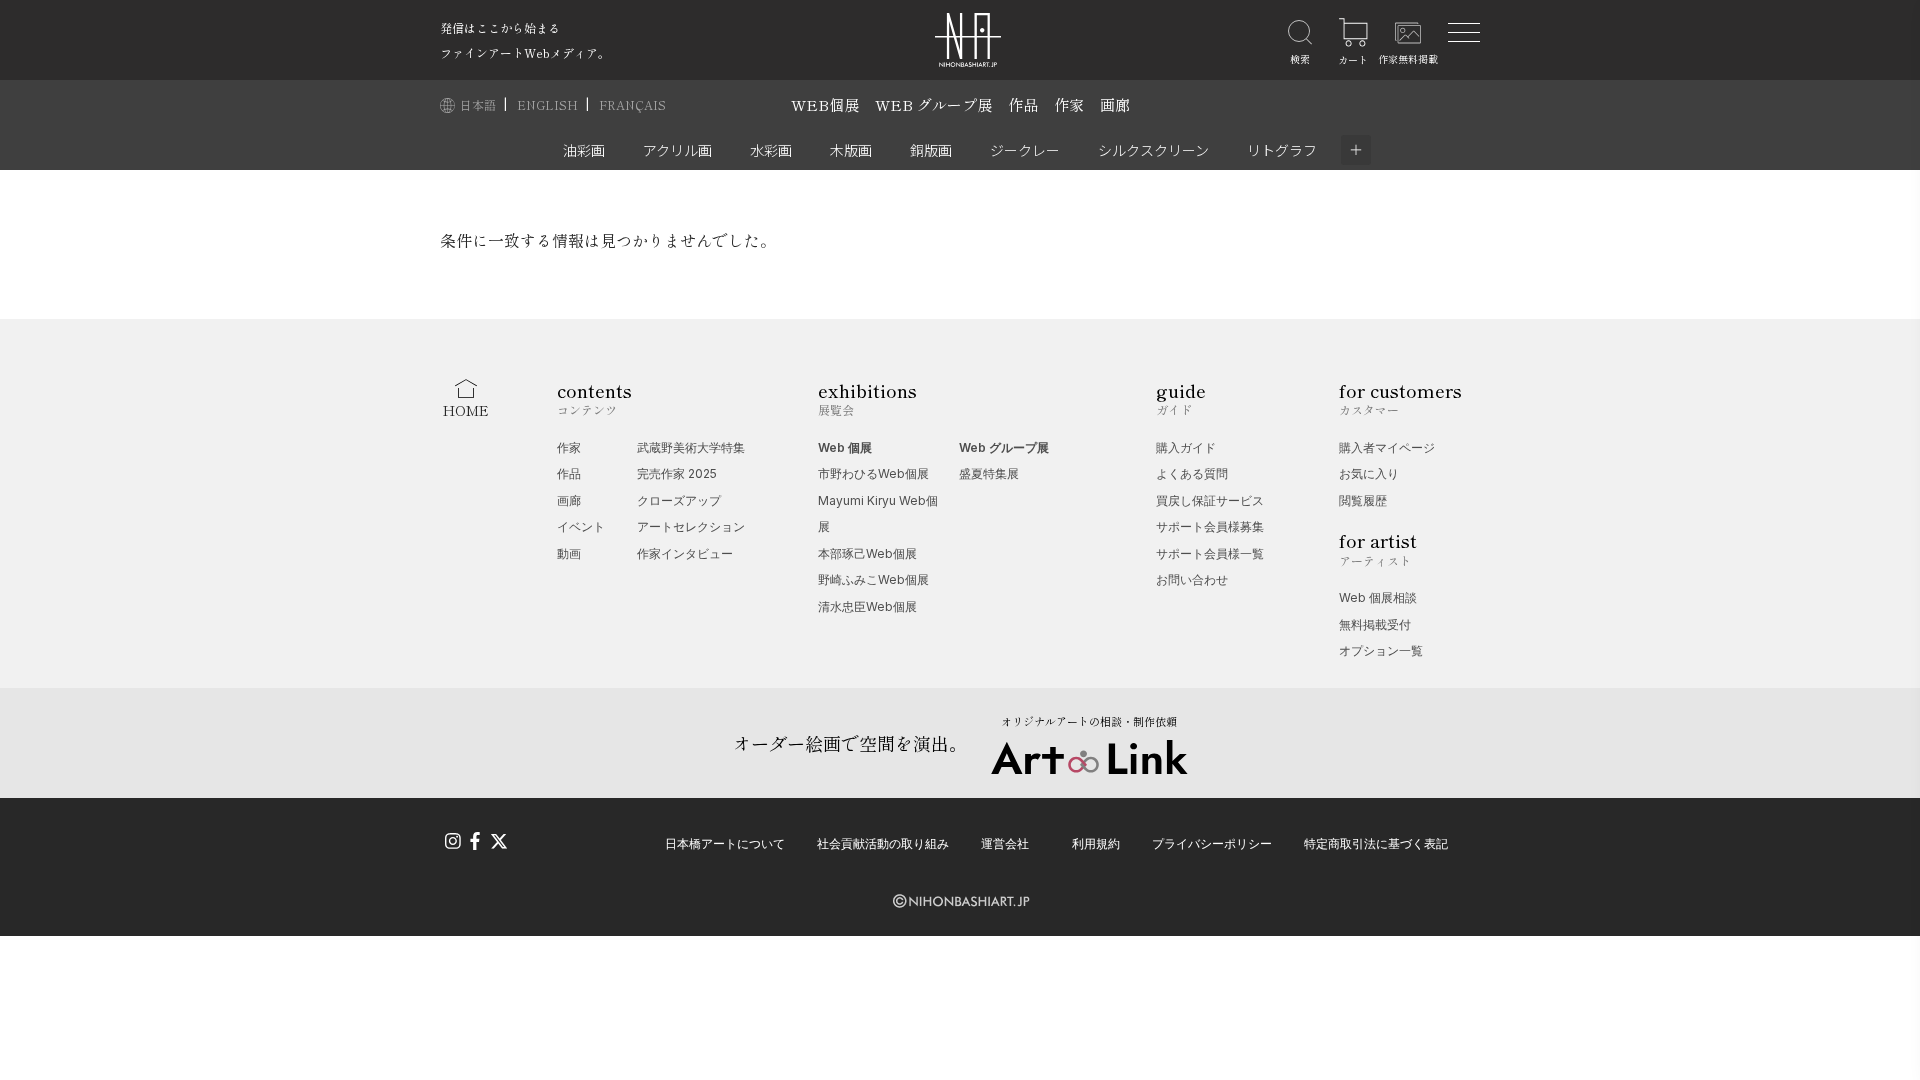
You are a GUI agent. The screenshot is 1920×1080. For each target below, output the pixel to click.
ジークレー (1025, 150)
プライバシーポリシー (1212, 843)
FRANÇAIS (632, 104)
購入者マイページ (1387, 447)
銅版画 (931, 150)
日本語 (479, 104)
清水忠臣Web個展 (867, 606)
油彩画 (584, 150)
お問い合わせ (1192, 579)
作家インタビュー (685, 553)
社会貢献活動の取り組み (883, 843)
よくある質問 (1192, 473)
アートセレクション (691, 526)
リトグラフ (1282, 150)
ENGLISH (549, 104)
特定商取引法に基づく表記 (1376, 843)
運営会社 (1005, 843)
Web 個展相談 (1378, 597)
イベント (581, 526)
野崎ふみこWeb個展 (873, 579)
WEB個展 (825, 104)
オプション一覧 (1381, 650)
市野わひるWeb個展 (873, 473)
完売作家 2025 (677, 473)
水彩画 (771, 150)
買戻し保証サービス (1210, 500)
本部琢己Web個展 (867, 553)
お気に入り (1369, 473)
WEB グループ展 (933, 104)
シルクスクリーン (1153, 150)
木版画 (851, 150)
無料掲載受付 (1375, 624)
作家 (1069, 104)
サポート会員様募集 (1210, 526)
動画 (569, 553)
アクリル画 (677, 150)
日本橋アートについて (725, 843)
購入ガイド (1186, 447)
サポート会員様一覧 (1210, 553)
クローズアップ (679, 500)
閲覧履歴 (1363, 500)
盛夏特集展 (989, 473)
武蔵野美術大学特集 (691, 447)
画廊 (1115, 104)
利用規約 (1096, 843)
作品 (1023, 104)
